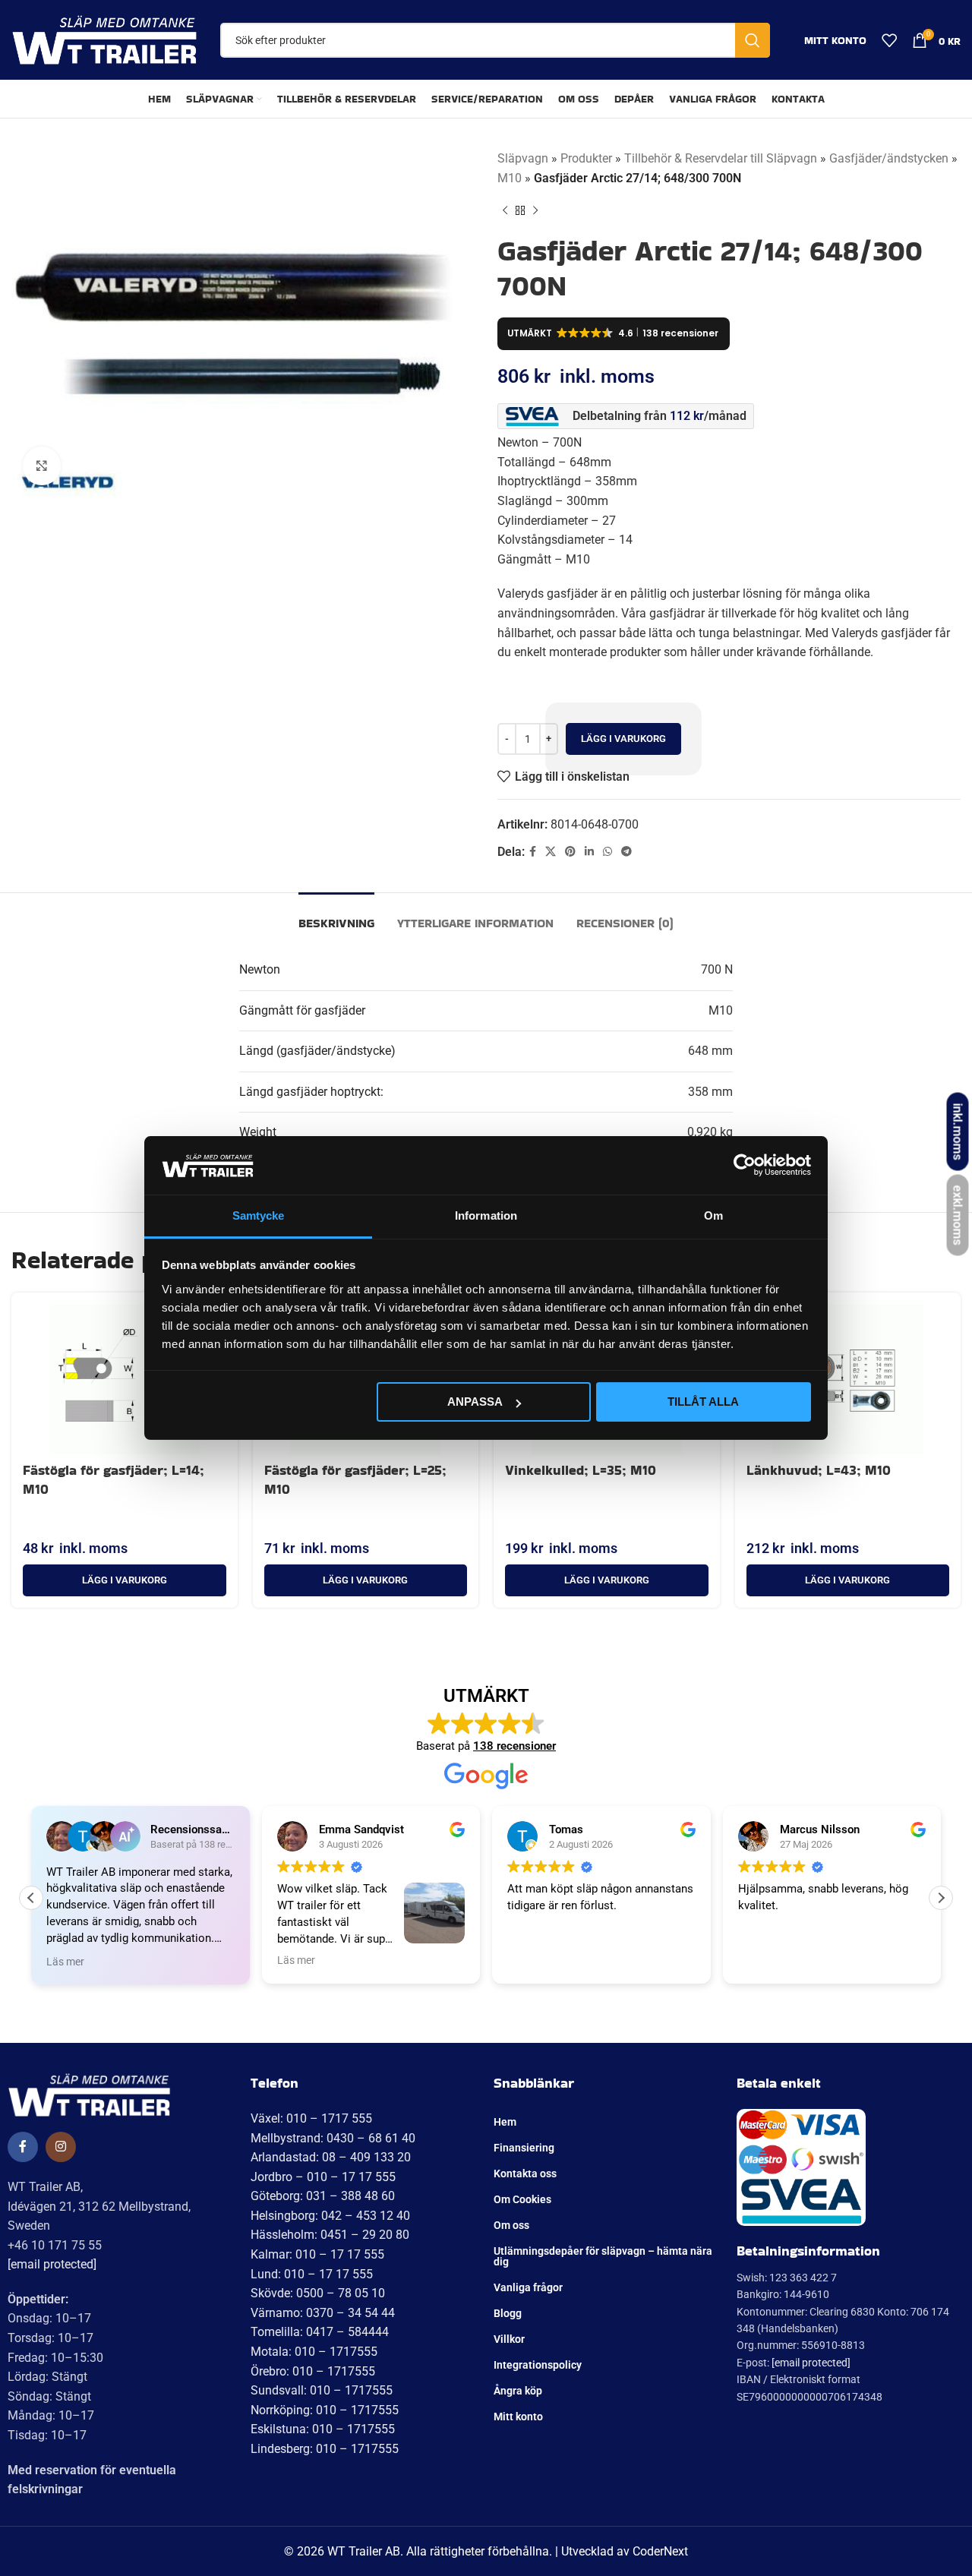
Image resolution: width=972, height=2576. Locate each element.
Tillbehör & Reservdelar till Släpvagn (721, 158)
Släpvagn (523, 158)
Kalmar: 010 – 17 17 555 (317, 2254)
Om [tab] (713, 1215)
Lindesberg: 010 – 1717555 (325, 2449)
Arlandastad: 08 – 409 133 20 (331, 2157)
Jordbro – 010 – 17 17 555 (323, 2177)
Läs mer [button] (65, 1962)
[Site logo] (104, 39)
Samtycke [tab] (259, 1215)
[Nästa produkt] (535, 210)
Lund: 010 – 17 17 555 (312, 2274)
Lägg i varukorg (623, 739)
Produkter (586, 158)
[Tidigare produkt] (505, 210)
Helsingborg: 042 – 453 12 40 (330, 2216)
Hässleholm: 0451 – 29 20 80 (330, 2235)
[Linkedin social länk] (589, 852)
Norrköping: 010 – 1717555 (325, 2410)
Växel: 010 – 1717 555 (311, 2118)
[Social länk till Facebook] (533, 852)
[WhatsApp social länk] (607, 852)
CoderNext (660, 2551)
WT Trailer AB (364, 2551)
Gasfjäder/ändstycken (889, 158)
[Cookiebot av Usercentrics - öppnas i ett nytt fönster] (745, 1165)
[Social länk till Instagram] (61, 2147)
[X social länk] (551, 852)
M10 (510, 178)
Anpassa (475, 1402)
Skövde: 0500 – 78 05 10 (318, 2293)
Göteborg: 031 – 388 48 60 (323, 2196)
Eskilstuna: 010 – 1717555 (323, 2429)
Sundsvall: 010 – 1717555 (322, 2390)
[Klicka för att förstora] (42, 466)
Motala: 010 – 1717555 (314, 2352)
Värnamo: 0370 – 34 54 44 (323, 2313)
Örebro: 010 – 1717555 (313, 2371)
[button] (125, 1580)
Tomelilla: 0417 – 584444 (320, 2332)
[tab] (336, 915)
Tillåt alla (703, 1402)
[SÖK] (753, 40)
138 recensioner (514, 1746)
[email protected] (52, 2264)
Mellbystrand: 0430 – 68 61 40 (333, 2138)
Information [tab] (486, 1215)
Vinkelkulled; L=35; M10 (581, 1470)
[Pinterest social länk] (570, 852)
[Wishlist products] (889, 40)
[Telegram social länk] (626, 852)
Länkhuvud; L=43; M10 (819, 1470)
